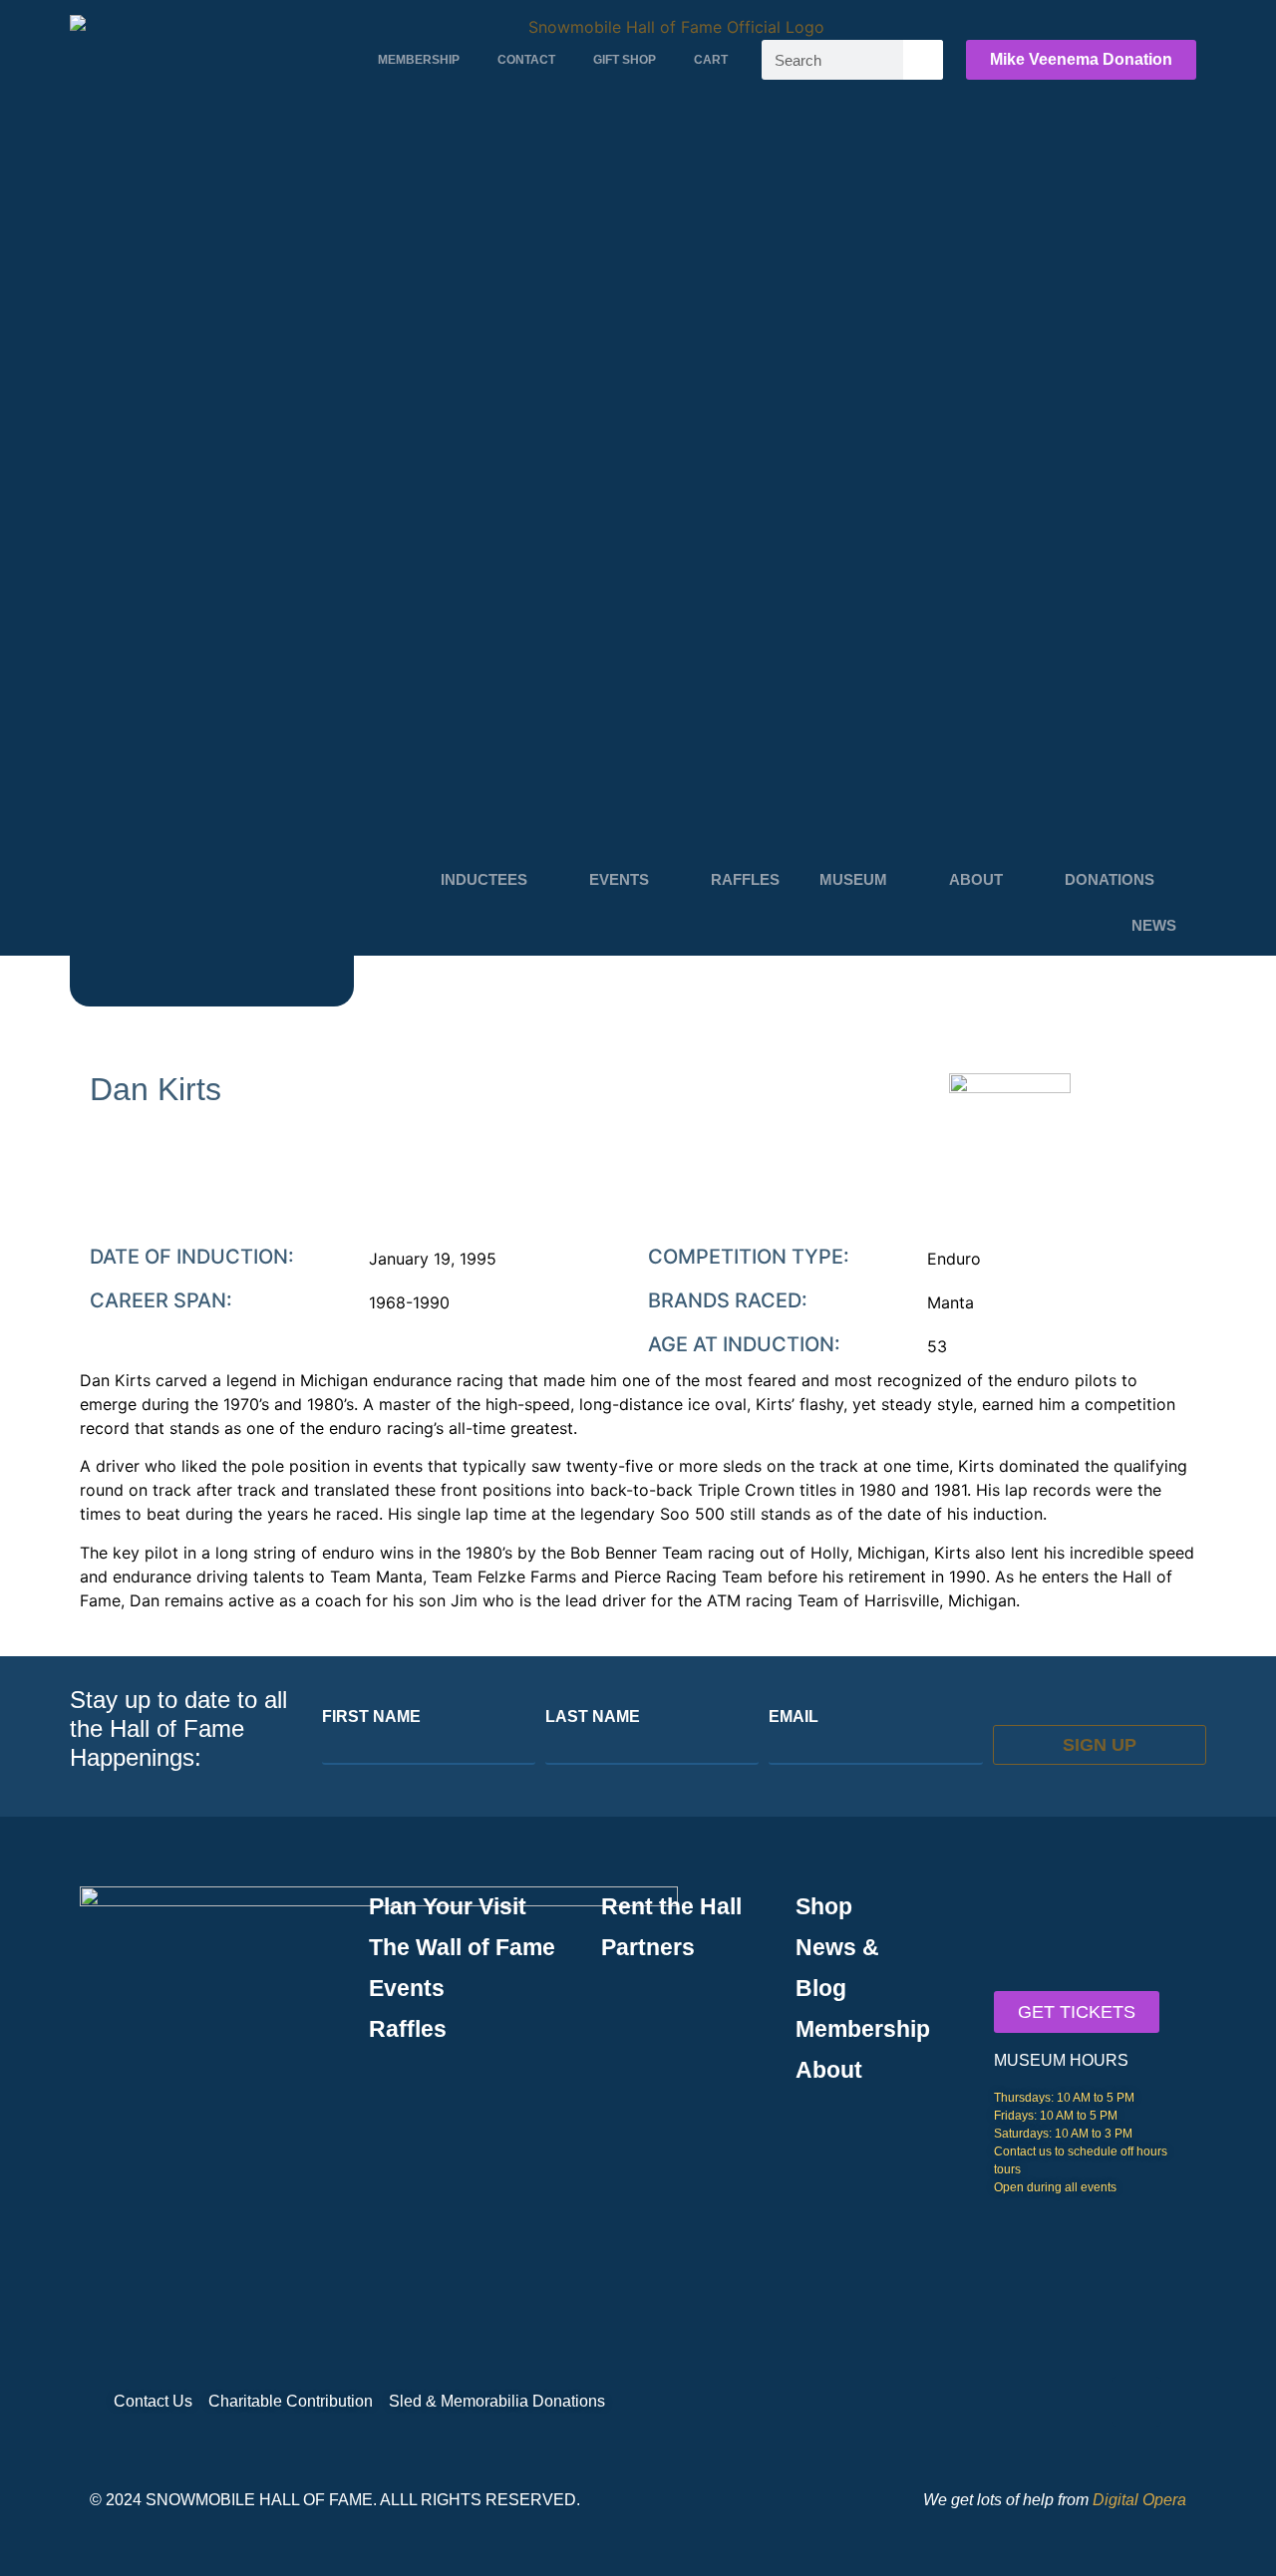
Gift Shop (625, 60)
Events (619, 879)
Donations (1110, 879)
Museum (853, 879)
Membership (419, 60)
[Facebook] (1136, 2402)
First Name (371, 1717)
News (1154, 925)
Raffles (745, 879)
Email (794, 1717)
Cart (711, 60)
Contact (526, 60)
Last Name (593, 1717)
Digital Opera (1139, 2500)
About (976, 879)
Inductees (484, 879)
